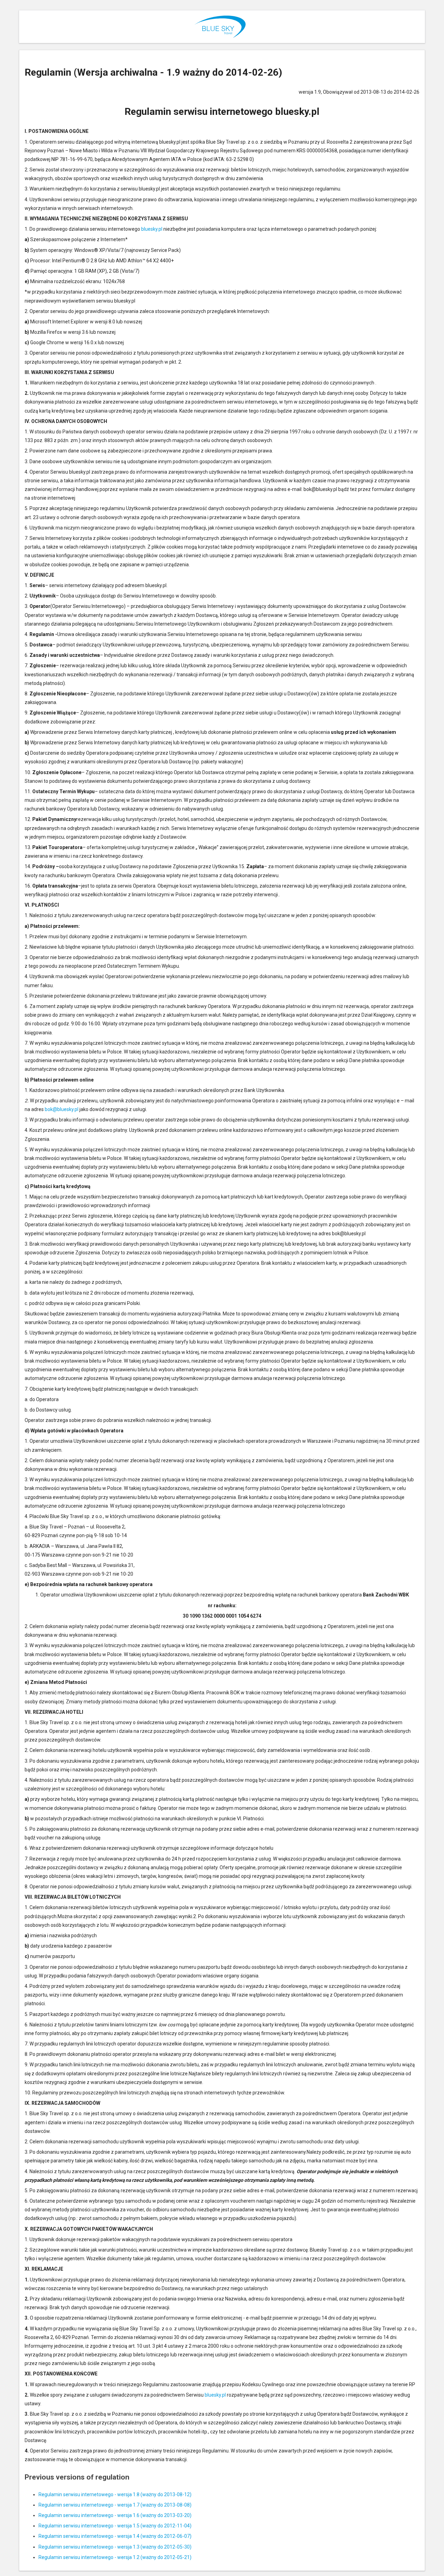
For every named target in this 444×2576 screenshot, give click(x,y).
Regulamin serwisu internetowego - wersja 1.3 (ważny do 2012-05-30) (115, 2547)
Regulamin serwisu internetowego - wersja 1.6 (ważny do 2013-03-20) (115, 2515)
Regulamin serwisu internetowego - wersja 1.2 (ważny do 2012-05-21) (115, 2557)
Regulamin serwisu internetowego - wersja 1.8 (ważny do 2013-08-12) (115, 2494)
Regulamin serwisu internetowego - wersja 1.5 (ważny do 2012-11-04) (115, 2526)
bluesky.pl (152, 229)
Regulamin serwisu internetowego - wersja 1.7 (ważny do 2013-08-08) (115, 2505)
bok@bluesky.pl (62, 1109)
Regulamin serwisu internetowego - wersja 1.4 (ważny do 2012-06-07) (115, 2536)
